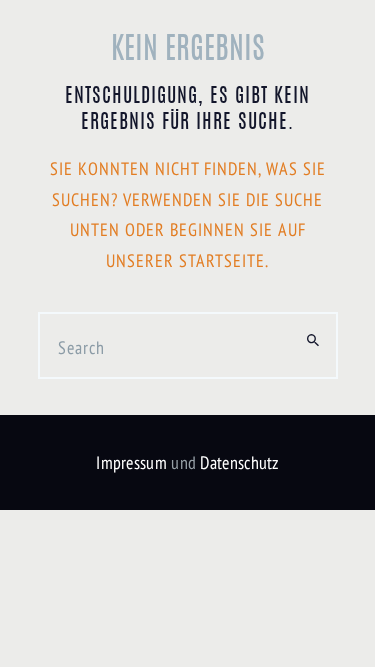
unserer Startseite (185, 260)
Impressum (131, 462)
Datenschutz (239, 462)
